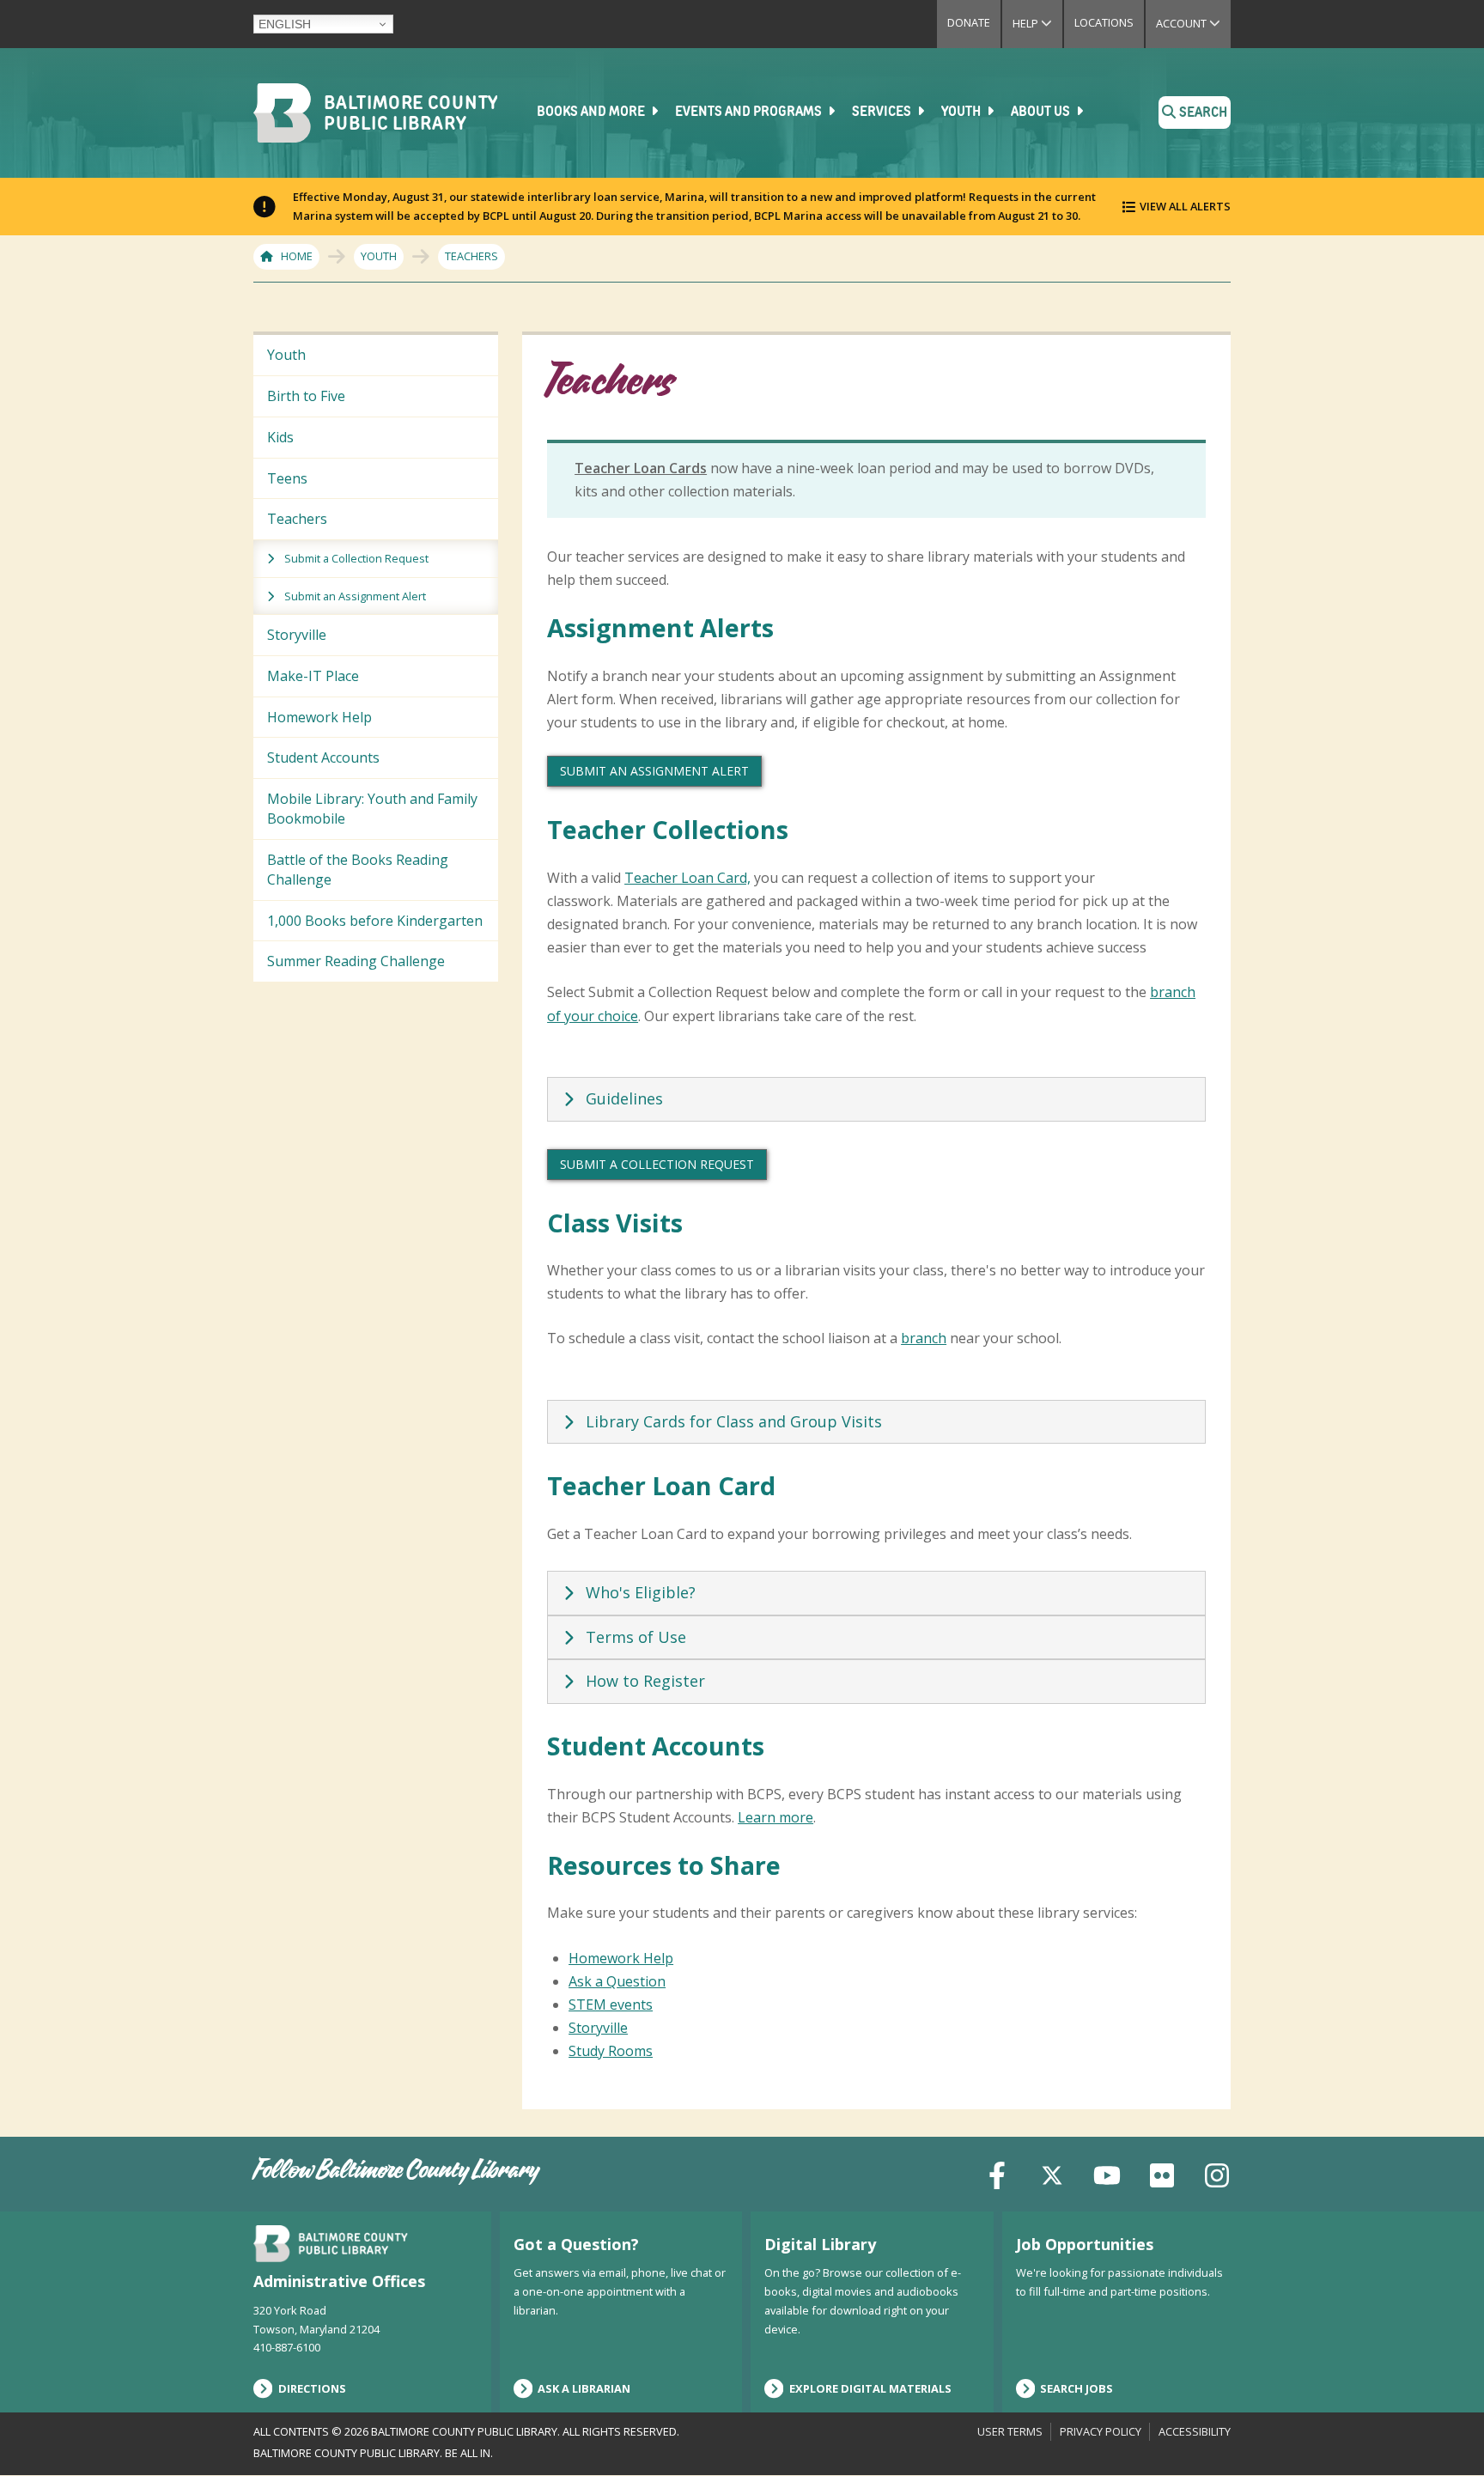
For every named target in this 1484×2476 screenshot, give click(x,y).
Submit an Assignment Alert (355, 596)
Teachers (297, 519)
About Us (1042, 113)
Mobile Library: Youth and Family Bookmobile (372, 809)
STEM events (611, 2005)
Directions (312, 2388)
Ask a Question (617, 1981)
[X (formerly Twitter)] (1052, 2173)
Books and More (592, 113)
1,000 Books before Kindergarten (375, 921)
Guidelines (624, 1098)
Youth (962, 113)
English (285, 24)
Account (1193, 23)
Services (883, 113)
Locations (1104, 22)
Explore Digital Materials (870, 2388)
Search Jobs (1077, 2388)
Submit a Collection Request (356, 558)
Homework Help (319, 717)
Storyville (297, 635)
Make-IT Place (313, 676)
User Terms (1010, 2431)
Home (297, 256)
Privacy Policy (1101, 2431)
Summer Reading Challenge (356, 961)
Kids (280, 437)
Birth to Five (306, 396)
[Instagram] (1217, 2173)
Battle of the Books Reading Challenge (358, 870)
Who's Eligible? (641, 1592)
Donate (969, 22)
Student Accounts (323, 757)
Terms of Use (636, 1637)
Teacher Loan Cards (641, 468)
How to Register (645, 1681)
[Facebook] (997, 2173)
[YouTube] (1107, 2173)
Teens (287, 478)
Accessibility (1195, 2431)
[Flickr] (1162, 2173)
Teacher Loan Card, (687, 878)
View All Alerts (1185, 206)
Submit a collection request (657, 1164)
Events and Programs (750, 113)
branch (924, 1338)
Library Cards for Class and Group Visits (734, 1421)
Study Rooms (611, 2051)
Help (1037, 23)
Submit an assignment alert (654, 771)
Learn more (775, 1817)
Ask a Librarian (584, 2388)
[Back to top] (1442, 2430)
